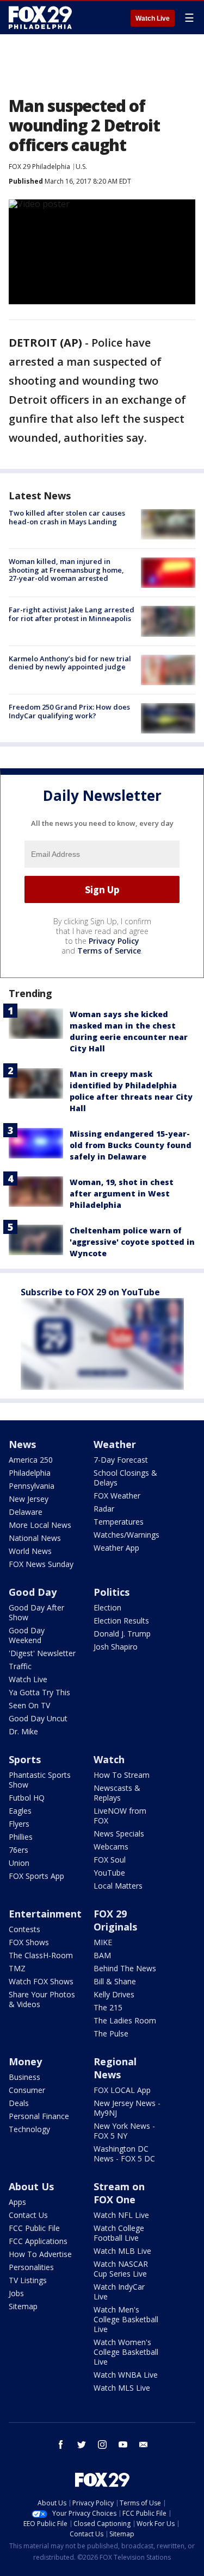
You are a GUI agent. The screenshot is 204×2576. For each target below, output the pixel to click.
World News (30, 1551)
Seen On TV (29, 1705)
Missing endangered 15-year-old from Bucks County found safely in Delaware (131, 1145)
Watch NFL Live (121, 2215)
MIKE (103, 1942)
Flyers (19, 1824)
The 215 (108, 2007)
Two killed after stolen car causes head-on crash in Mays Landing (67, 517)
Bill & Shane (115, 1981)
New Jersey (29, 1499)
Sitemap (23, 2306)
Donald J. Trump (122, 1634)
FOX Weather (117, 1496)
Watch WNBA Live (126, 2375)
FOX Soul (110, 1860)
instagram (102, 2445)
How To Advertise (40, 2254)
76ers (18, 1850)
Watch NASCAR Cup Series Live (121, 2269)
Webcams (111, 1847)
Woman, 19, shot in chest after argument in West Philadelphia (122, 1193)
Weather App (116, 1548)
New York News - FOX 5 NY (124, 2131)
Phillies (21, 1837)
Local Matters (118, 1886)
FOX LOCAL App (122, 2090)
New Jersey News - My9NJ (127, 2108)
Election (107, 1607)
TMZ (17, 1968)
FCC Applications (38, 2241)
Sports (25, 1759)
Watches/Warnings (126, 1535)
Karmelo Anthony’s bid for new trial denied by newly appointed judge (70, 663)
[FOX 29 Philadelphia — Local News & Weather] (40, 17)
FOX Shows (29, 1942)
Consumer (27, 2090)
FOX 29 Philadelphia (39, 167)
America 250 (31, 1460)
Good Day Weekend (27, 1635)
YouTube (109, 1873)
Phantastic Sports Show (40, 1780)
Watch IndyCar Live (119, 2292)
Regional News (115, 2068)
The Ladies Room (125, 2020)
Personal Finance (39, 2116)
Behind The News (125, 1968)
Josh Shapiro (116, 1647)
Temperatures (119, 1522)
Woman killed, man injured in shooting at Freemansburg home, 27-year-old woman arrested (66, 570)
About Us (31, 2186)
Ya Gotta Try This (39, 1692)
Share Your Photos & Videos (42, 1999)
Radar (104, 1509)
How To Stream (122, 1775)
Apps (17, 2202)
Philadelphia (30, 1473)
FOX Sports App (36, 1876)
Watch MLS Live (122, 2388)
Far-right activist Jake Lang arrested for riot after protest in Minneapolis (72, 614)
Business (24, 2077)
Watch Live (153, 18)
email (144, 2445)
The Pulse (111, 2033)
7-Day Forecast (121, 1460)
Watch (109, 1759)
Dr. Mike (23, 1731)
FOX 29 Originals (115, 1920)
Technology (29, 2129)
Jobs (16, 2293)
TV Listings (28, 2280)
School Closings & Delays (125, 1478)
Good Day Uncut (38, 1718)
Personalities (31, 2267)
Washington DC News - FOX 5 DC (124, 2154)
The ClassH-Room (41, 1955)
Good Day (33, 1592)
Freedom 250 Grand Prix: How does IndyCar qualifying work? (69, 711)
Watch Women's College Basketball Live (126, 2352)
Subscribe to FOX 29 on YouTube (90, 1292)
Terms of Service (109, 951)
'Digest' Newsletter (42, 1653)
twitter (82, 2445)
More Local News (40, 1525)
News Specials (119, 1834)
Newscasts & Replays (117, 1793)
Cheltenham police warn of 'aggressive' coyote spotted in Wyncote (132, 1242)
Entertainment (45, 1914)
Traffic (20, 1666)
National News (35, 1538)
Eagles (20, 1811)
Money (25, 2061)
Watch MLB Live (122, 2251)
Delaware (26, 1512)
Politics (112, 1592)
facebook (61, 2445)
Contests (24, 1929)
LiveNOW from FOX (120, 1816)
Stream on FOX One (119, 2193)
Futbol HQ (27, 1798)
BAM (102, 1955)
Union (19, 1863)
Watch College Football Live (119, 2233)
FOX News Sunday (41, 1564)
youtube (123, 2445)
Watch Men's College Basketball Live (126, 2319)
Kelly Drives (114, 1994)
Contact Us (28, 2215)
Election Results (121, 1621)
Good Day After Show (36, 1612)
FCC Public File (34, 2228)
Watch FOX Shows (41, 1981)
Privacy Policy (114, 941)
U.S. (81, 167)
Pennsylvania (32, 1486)
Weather (115, 1444)
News (22, 1444)
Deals (19, 2103)
